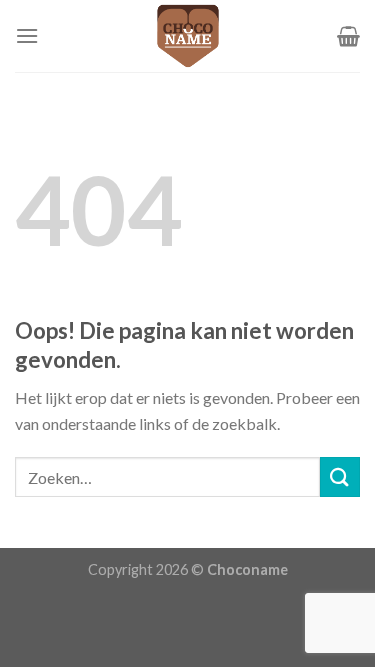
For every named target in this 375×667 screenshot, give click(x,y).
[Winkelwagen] (348, 36)
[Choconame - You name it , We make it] (188, 36)
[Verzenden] (340, 476)
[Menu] (27, 35)
